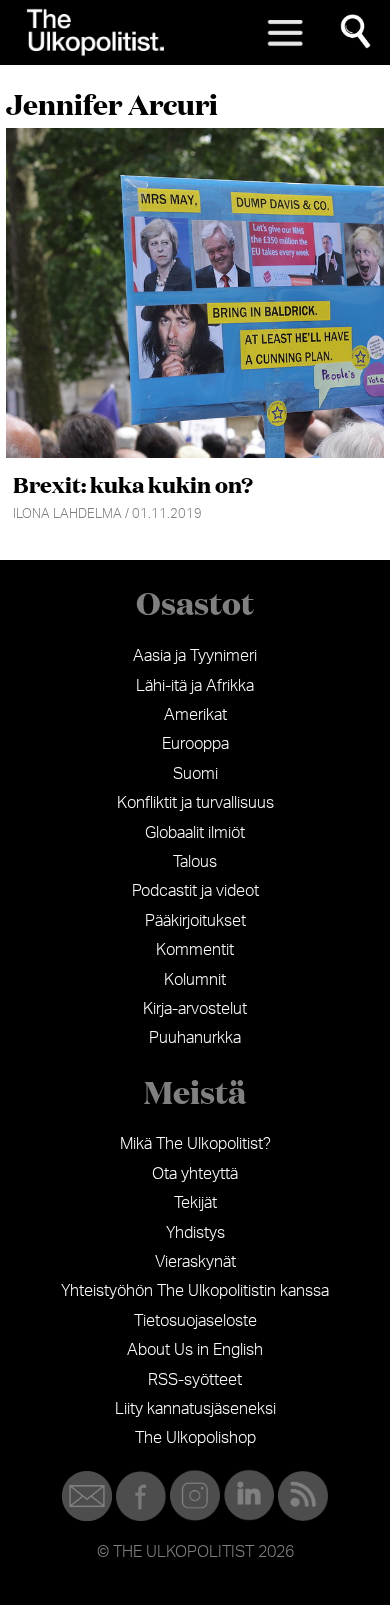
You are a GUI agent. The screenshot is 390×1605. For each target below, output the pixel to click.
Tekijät (195, 1203)
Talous (195, 862)
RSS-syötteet (195, 1380)
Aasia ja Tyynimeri (195, 656)
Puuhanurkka (195, 1038)
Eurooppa (195, 744)
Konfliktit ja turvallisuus (195, 803)
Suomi (195, 774)
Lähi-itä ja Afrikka (195, 686)
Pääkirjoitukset (195, 921)
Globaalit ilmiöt (195, 833)
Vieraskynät (195, 1262)
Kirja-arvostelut (195, 1009)
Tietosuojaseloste (195, 1321)
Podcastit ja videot (195, 891)
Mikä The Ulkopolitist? (195, 1144)
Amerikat (195, 715)
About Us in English (195, 1350)
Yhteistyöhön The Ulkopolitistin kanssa (195, 1291)
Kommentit (195, 950)
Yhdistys (195, 1233)
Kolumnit (195, 980)
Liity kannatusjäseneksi (195, 1409)
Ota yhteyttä (195, 1174)
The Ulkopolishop (195, 1438)
